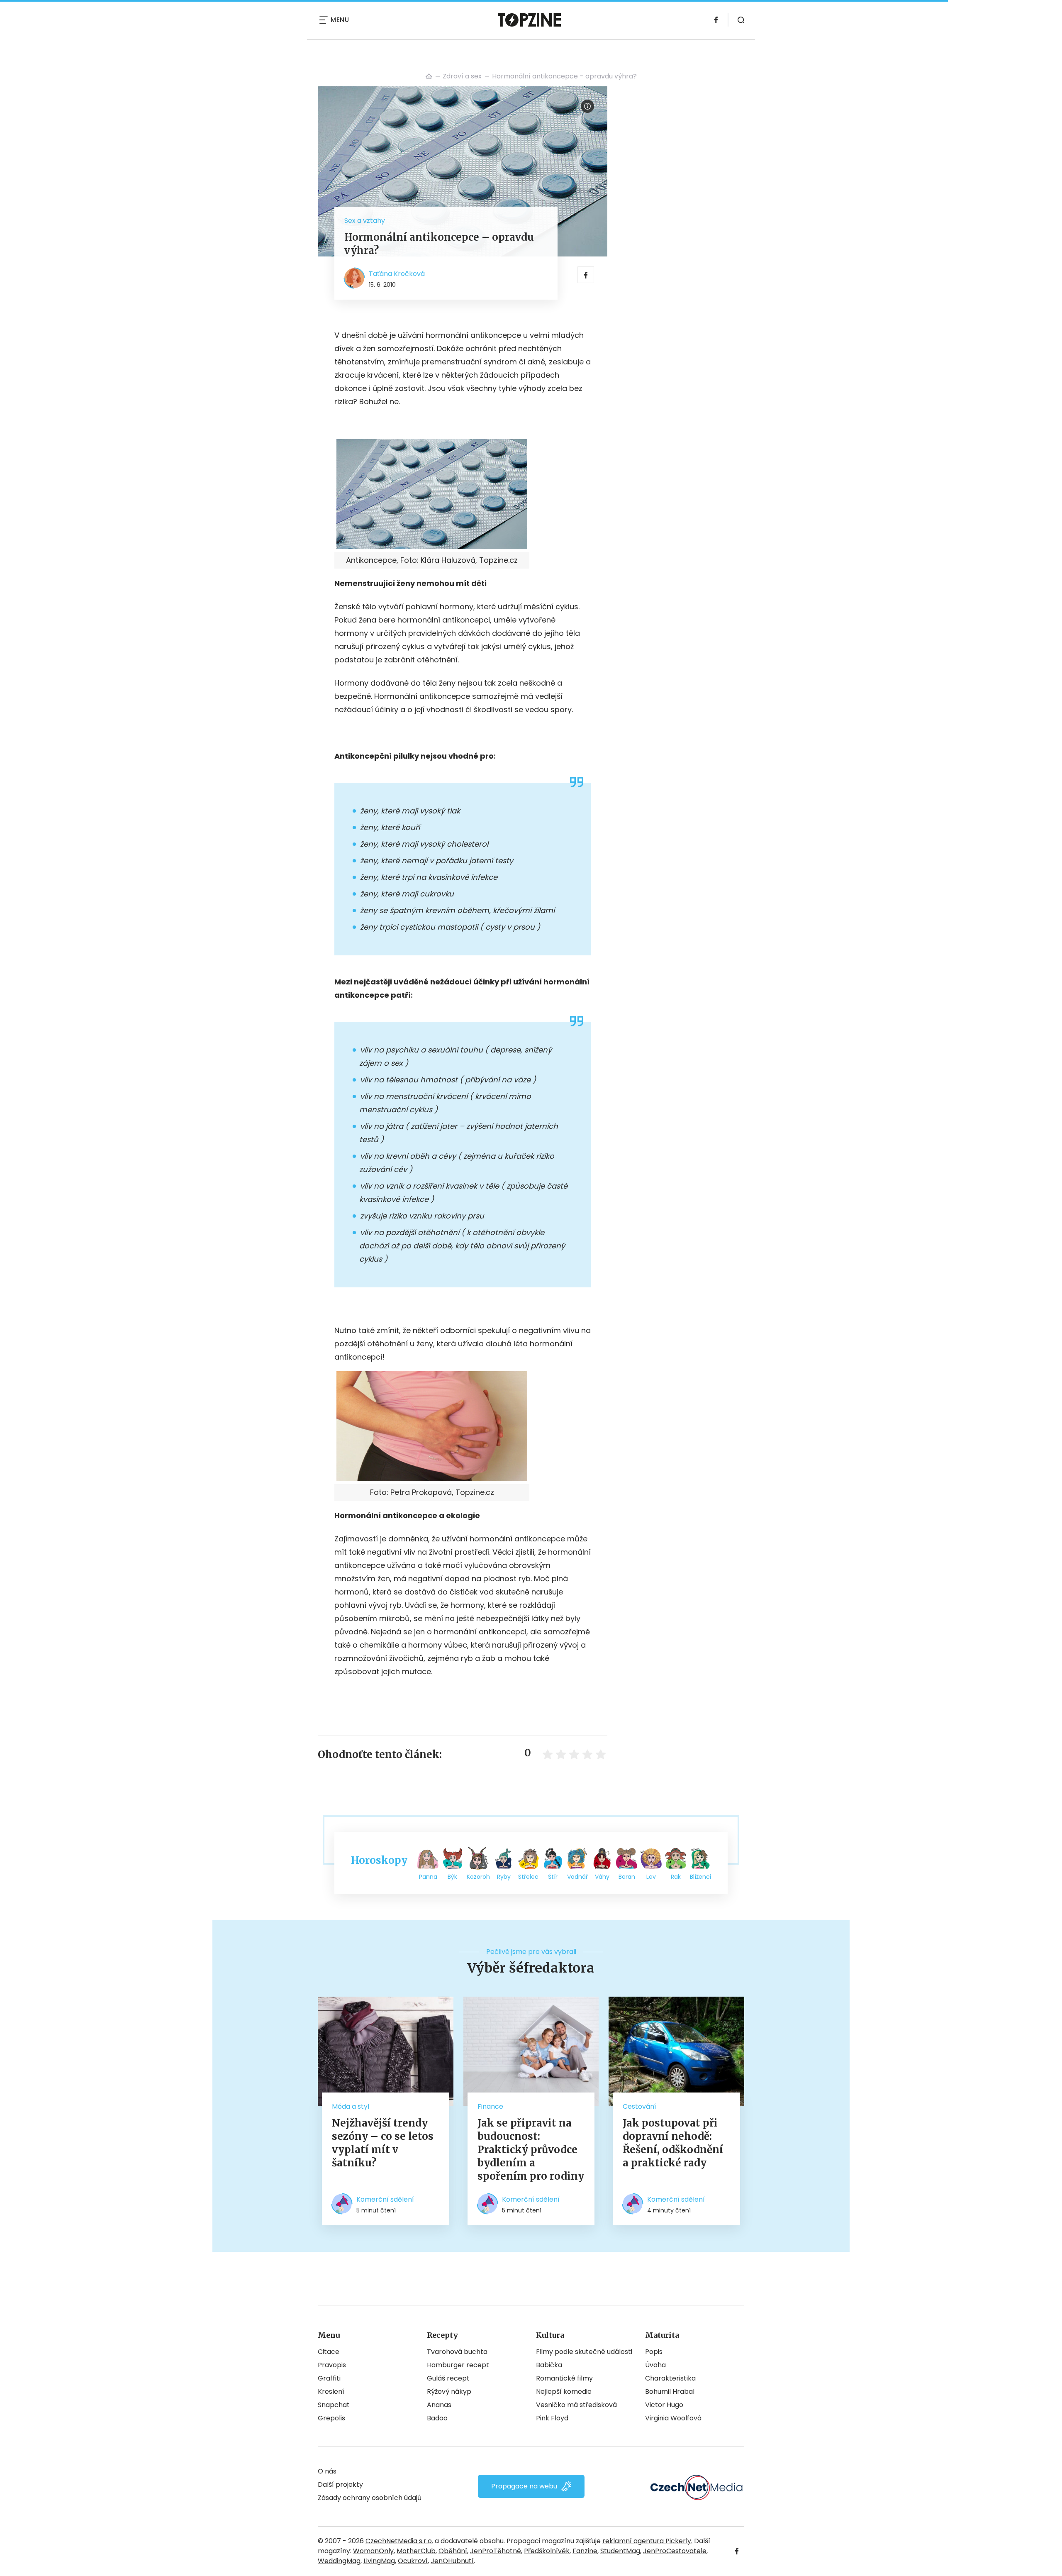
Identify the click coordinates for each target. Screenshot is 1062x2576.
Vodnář (577, 1877)
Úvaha (655, 2365)
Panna (428, 1877)
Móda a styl (351, 2106)
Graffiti (329, 2378)
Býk (452, 1877)
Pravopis (332, 2365)
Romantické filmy (564, 2378)
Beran (627, 1877)
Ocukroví (413, 2561)
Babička (549, 2365)
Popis (654, 2352)
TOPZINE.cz (429, 76)
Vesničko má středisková (576, 2405)
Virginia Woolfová (673, 2418)
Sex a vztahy (365, 221)
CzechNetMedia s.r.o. (399, 2541)
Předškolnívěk (547, 2551)
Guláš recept (448, 2378)
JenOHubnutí (452, 2561)
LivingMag (379, 2561)
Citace (329, 2352)
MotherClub (416, 2551)
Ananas (439, 2405)
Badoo (437, 2418)
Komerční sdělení (385, 2199)
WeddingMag (339, 2561)
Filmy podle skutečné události (584, 2352)
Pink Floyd (552, 2418)
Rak (676, 1877)
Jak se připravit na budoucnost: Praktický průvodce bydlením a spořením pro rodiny (531, 2150)
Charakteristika (670, 2378)
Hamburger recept (458, 2365)
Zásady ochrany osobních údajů (370, 2498)
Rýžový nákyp (449, 2392)
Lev (651, 1877)
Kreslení (331, 2392)
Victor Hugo (664, 2405)
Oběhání (453, 2551)
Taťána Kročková (397, 274)
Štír (553, 1877)
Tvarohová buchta (457, 2352)
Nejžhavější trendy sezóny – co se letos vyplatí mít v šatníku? (383, 2143)
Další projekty (340, 2484)
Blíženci (700, 1877)
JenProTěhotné (496, 2551)
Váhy (602, 1877)
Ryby (504, 1877)
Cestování (639, 2106)
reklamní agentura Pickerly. (647, 2541)
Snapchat (334, 2405)
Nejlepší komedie (564, 2392)
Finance (490, 2106)
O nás (327, 2471)
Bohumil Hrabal (670, 2392)
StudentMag (620, 2551)
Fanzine (585, 2551)
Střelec (528, 1877)
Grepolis (331, 2418)
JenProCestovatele (675, 2551)
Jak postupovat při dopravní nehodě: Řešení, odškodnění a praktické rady (673, 2143)
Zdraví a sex (462, 76)
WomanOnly (373, 2551)
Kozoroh (478, 1877)
